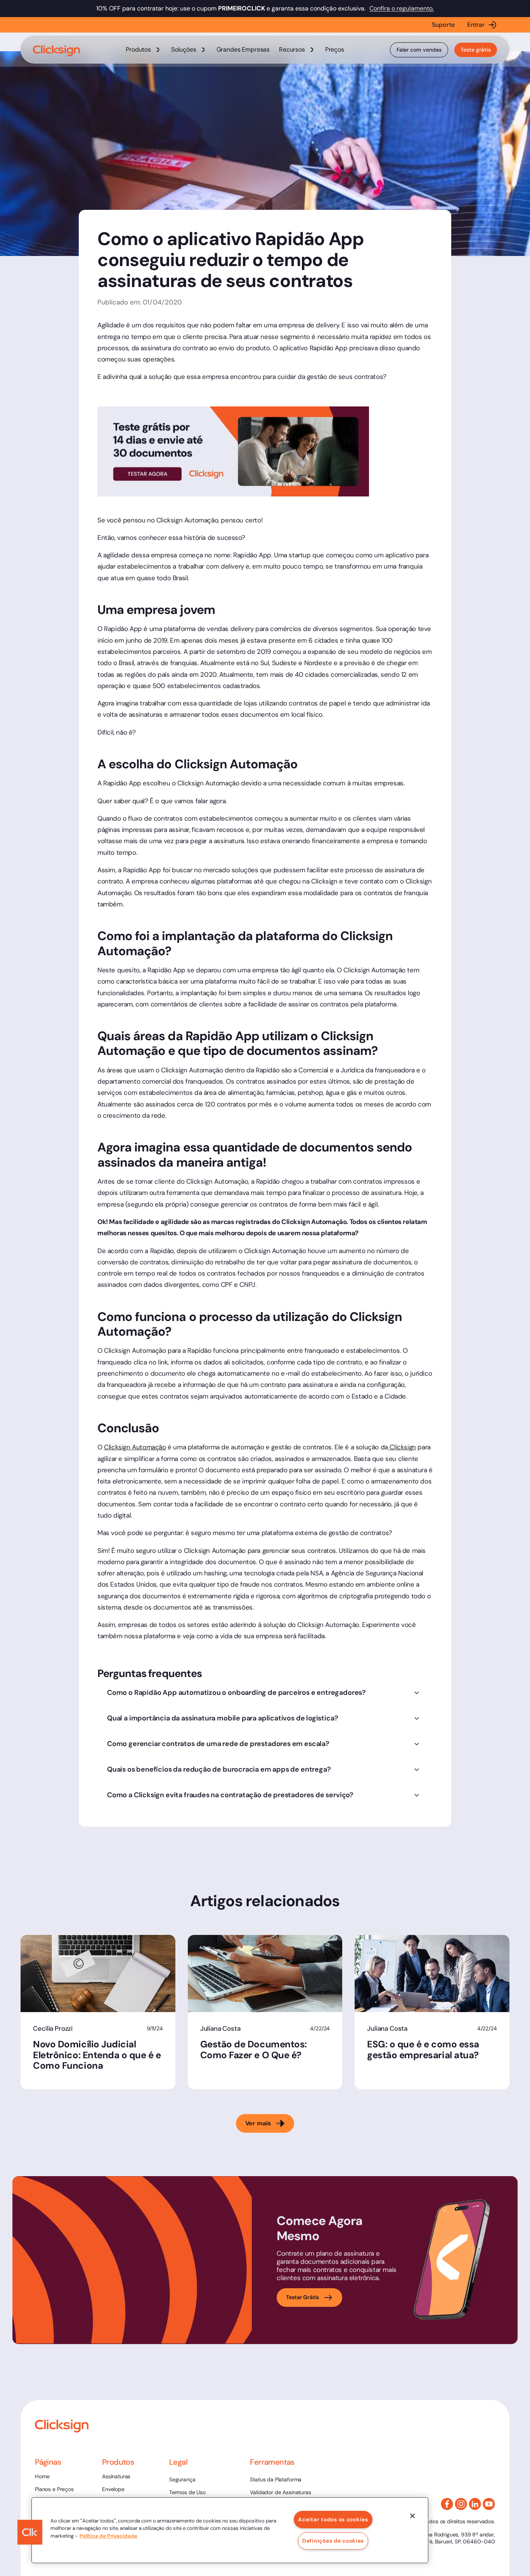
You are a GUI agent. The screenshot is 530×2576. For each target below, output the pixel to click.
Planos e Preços (54, 2489)
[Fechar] (412, 2516)
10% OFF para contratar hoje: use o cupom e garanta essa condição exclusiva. (232, 8)
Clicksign (402, 1447)
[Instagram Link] (461, 2504)
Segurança (182, 2479)
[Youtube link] (489, 2504)
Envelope (113, 2489)
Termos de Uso (187, 2492)
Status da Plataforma (276, 2479)
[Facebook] (447, 2504)
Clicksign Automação (135, 1447)
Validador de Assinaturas (280, 2492)
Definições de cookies (333, 2541)
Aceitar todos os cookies (333, 2519)
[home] (57, 51)
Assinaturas (116, 2476)
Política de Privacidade (108, 2536)
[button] (144, 50)
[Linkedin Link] (475, 2504)
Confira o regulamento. (402, 8)
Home (42, 2476)
